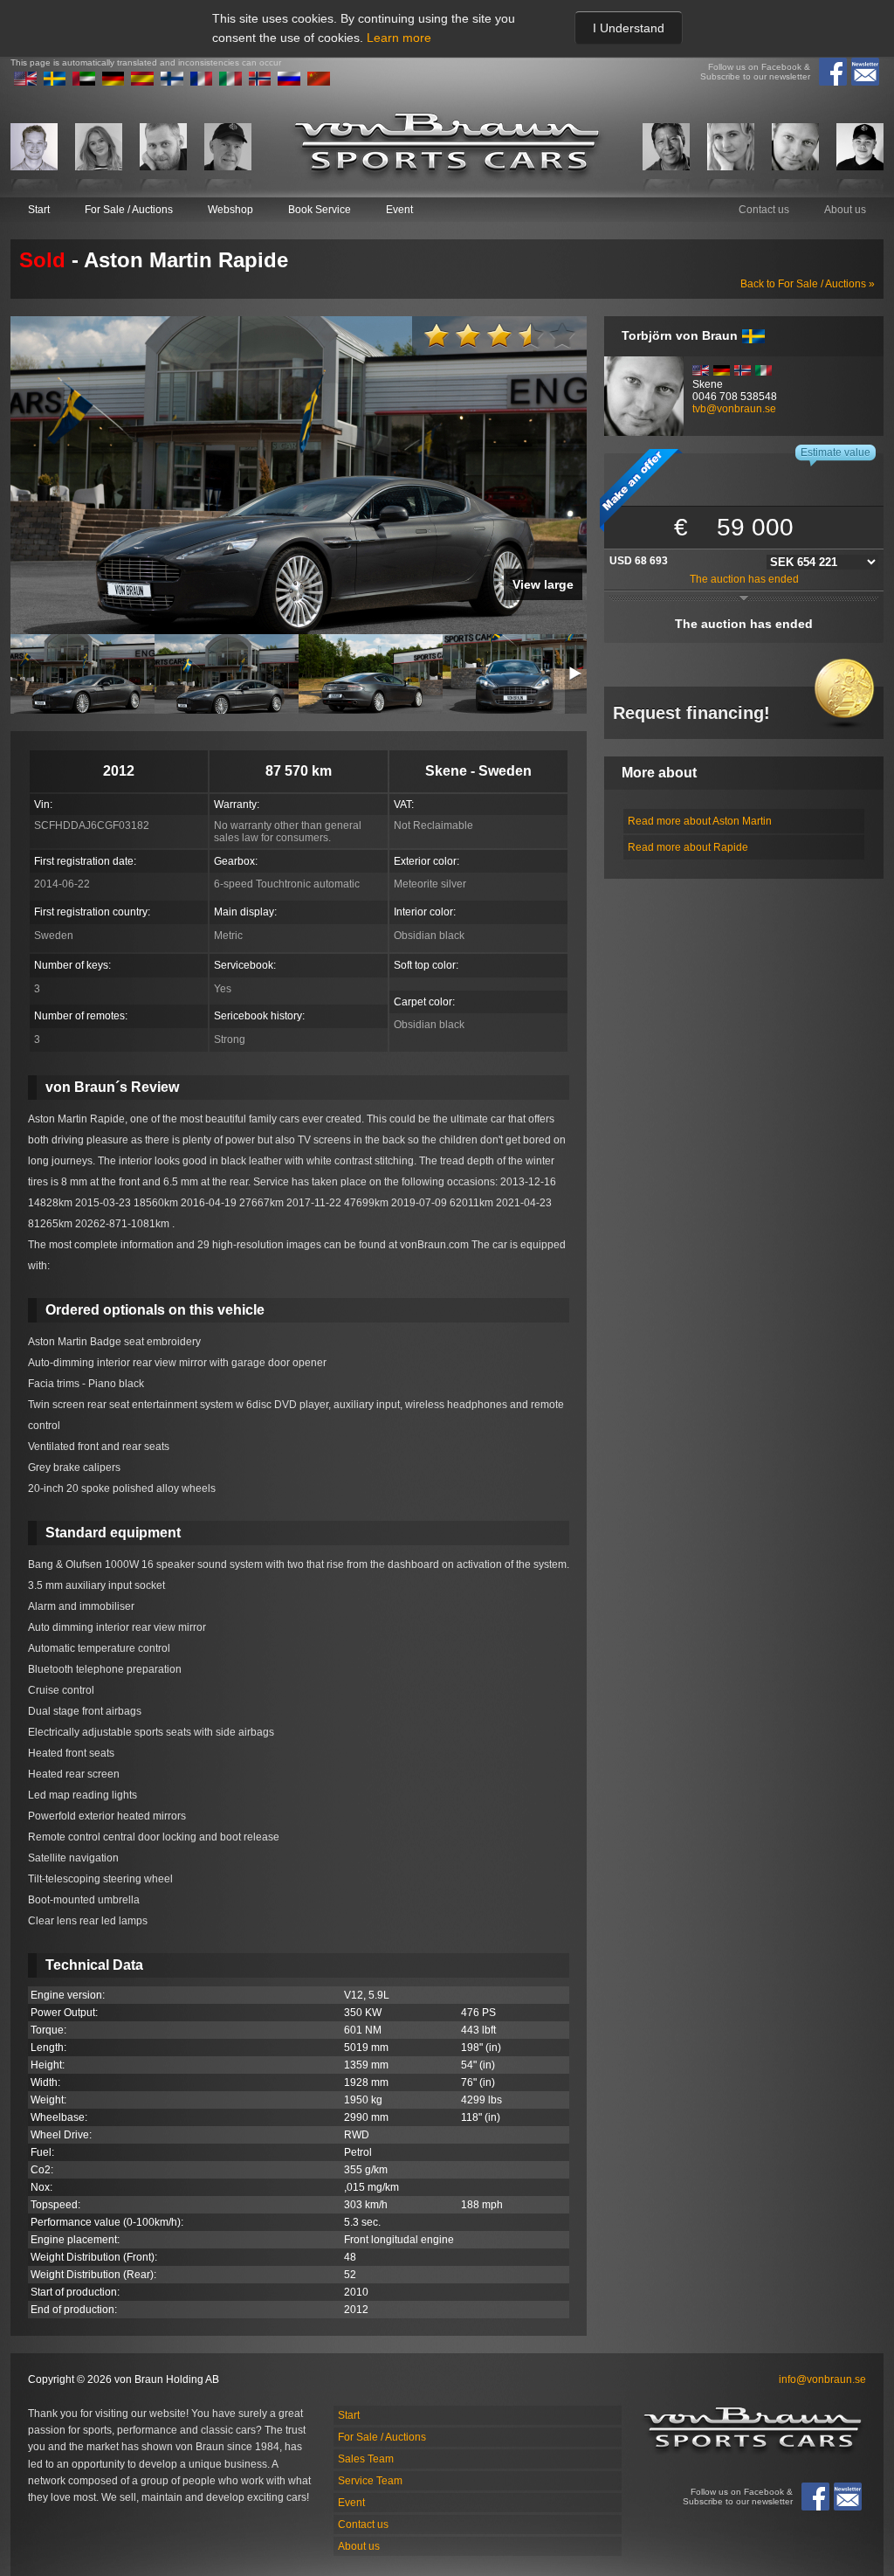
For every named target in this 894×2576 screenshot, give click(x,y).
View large (543, 584)
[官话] (319, 82)
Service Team (370, 2481)
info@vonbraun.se (822, 2379)
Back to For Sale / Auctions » (808, 284)
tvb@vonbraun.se (734, 409)
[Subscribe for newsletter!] (865, 72)
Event (399, 210)
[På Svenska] (55, 82)
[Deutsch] (113, 82)
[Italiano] (230, 82)
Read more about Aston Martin (700, 821)
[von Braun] (447, 146)
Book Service (320, 210)
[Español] (142, 82)
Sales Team (366, 2459)
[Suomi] (172, 82)
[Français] (202, 82)
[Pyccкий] (289, 82)
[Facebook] (833, 72)
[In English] (25, 82)
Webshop (230, 210)
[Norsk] (260, 82)
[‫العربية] (84, 82)
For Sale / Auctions (129, 210)
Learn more (399, 38)
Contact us (764, 210)
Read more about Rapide (688, 847)
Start (39, 210)
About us (845, 210)
